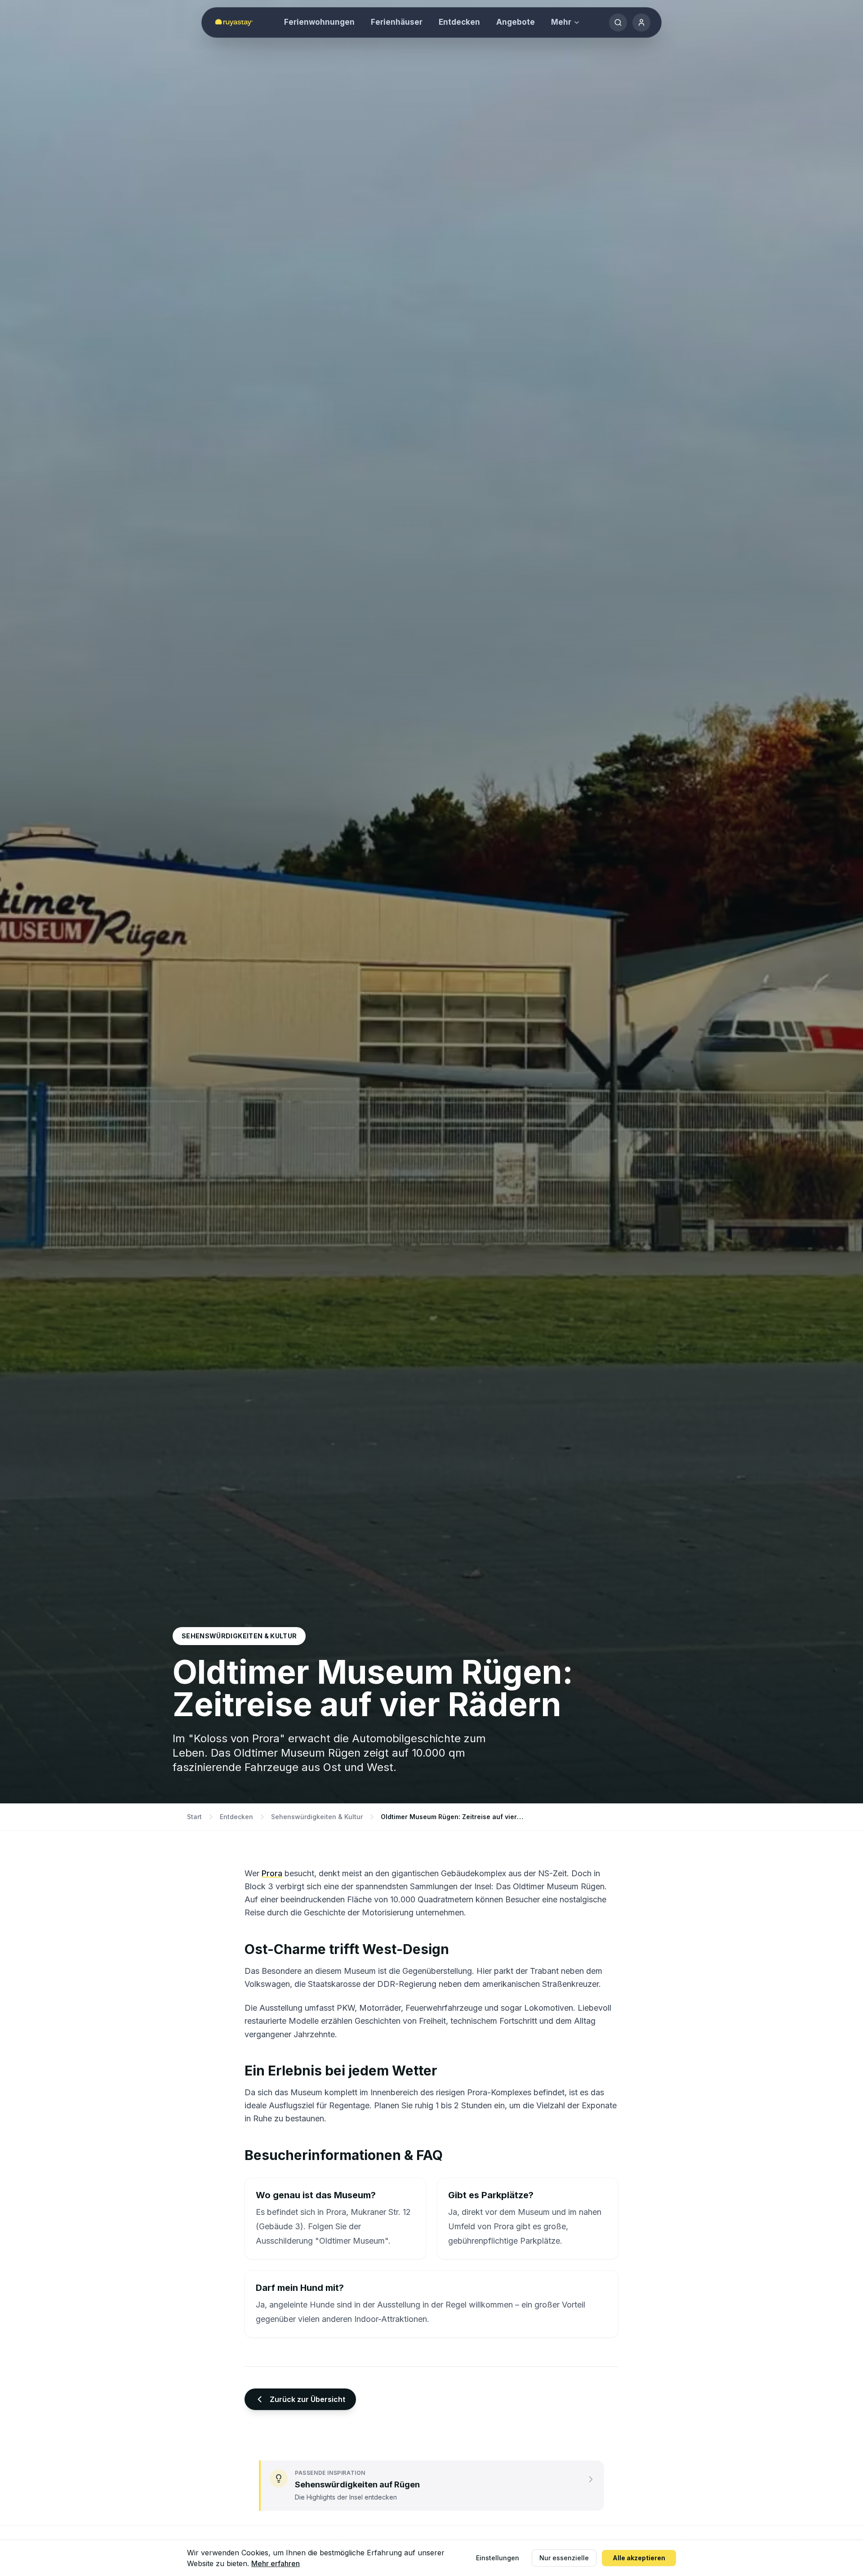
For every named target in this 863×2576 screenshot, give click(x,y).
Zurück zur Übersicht (307, 2399)
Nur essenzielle (564, 2558)
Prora (272, 1873)
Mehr (561, 22)
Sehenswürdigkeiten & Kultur (317, 1817)
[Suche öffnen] (618, 22)
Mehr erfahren (276, 2563)
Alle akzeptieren (639, 2558)
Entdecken (459, 22)
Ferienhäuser (397, 22)
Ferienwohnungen (319, 22)
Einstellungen (498, 2558)
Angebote (516, 22)
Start (194, 1817)
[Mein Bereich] (641, 22)
